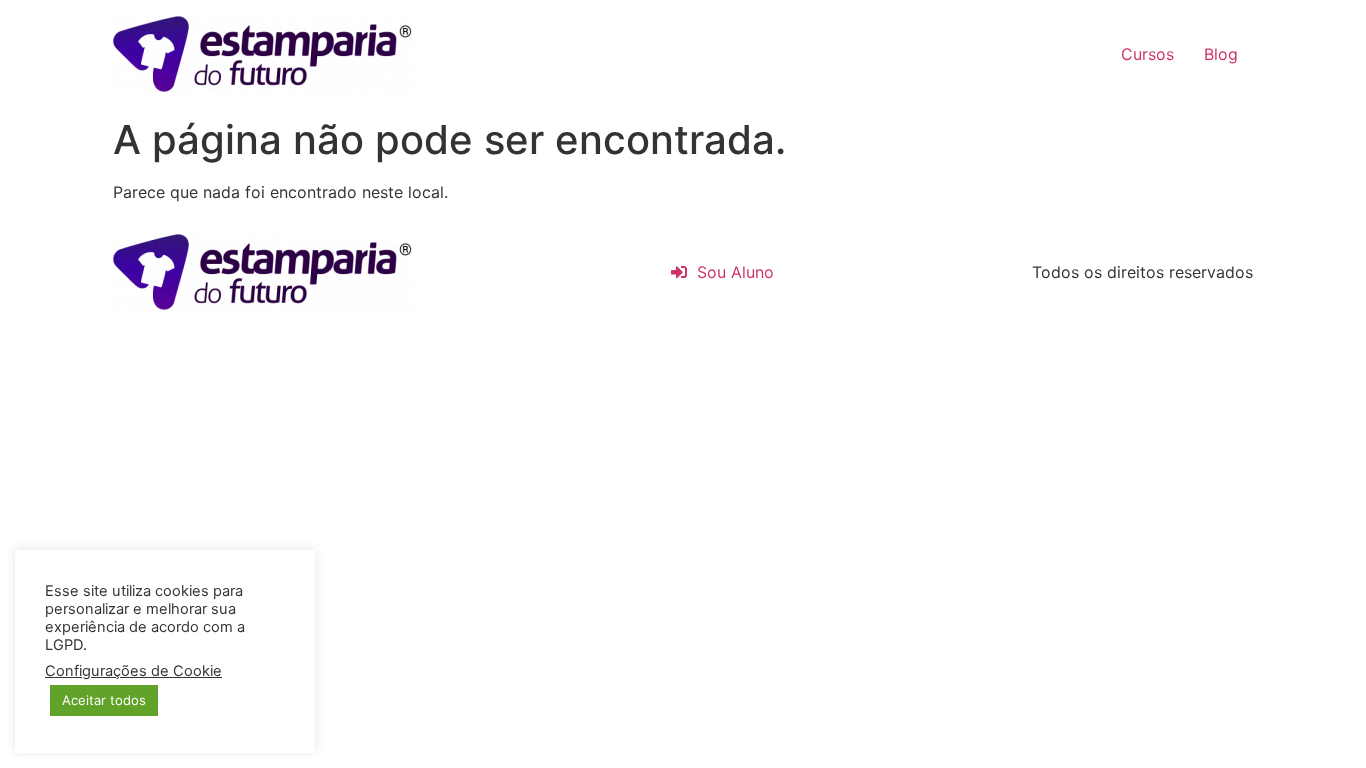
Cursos (1147, 54)
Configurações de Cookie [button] (133, 671)
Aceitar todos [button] (104, 700)
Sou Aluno (730, 272)
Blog (1221, 54)
